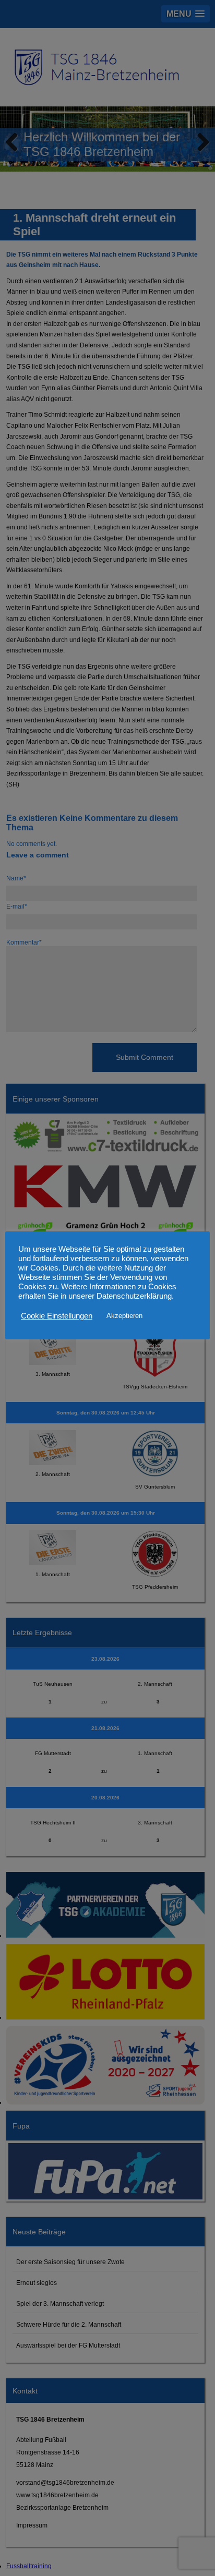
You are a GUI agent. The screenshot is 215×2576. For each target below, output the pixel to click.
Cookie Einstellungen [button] (57, 1316)
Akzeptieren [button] (124, 1316)
